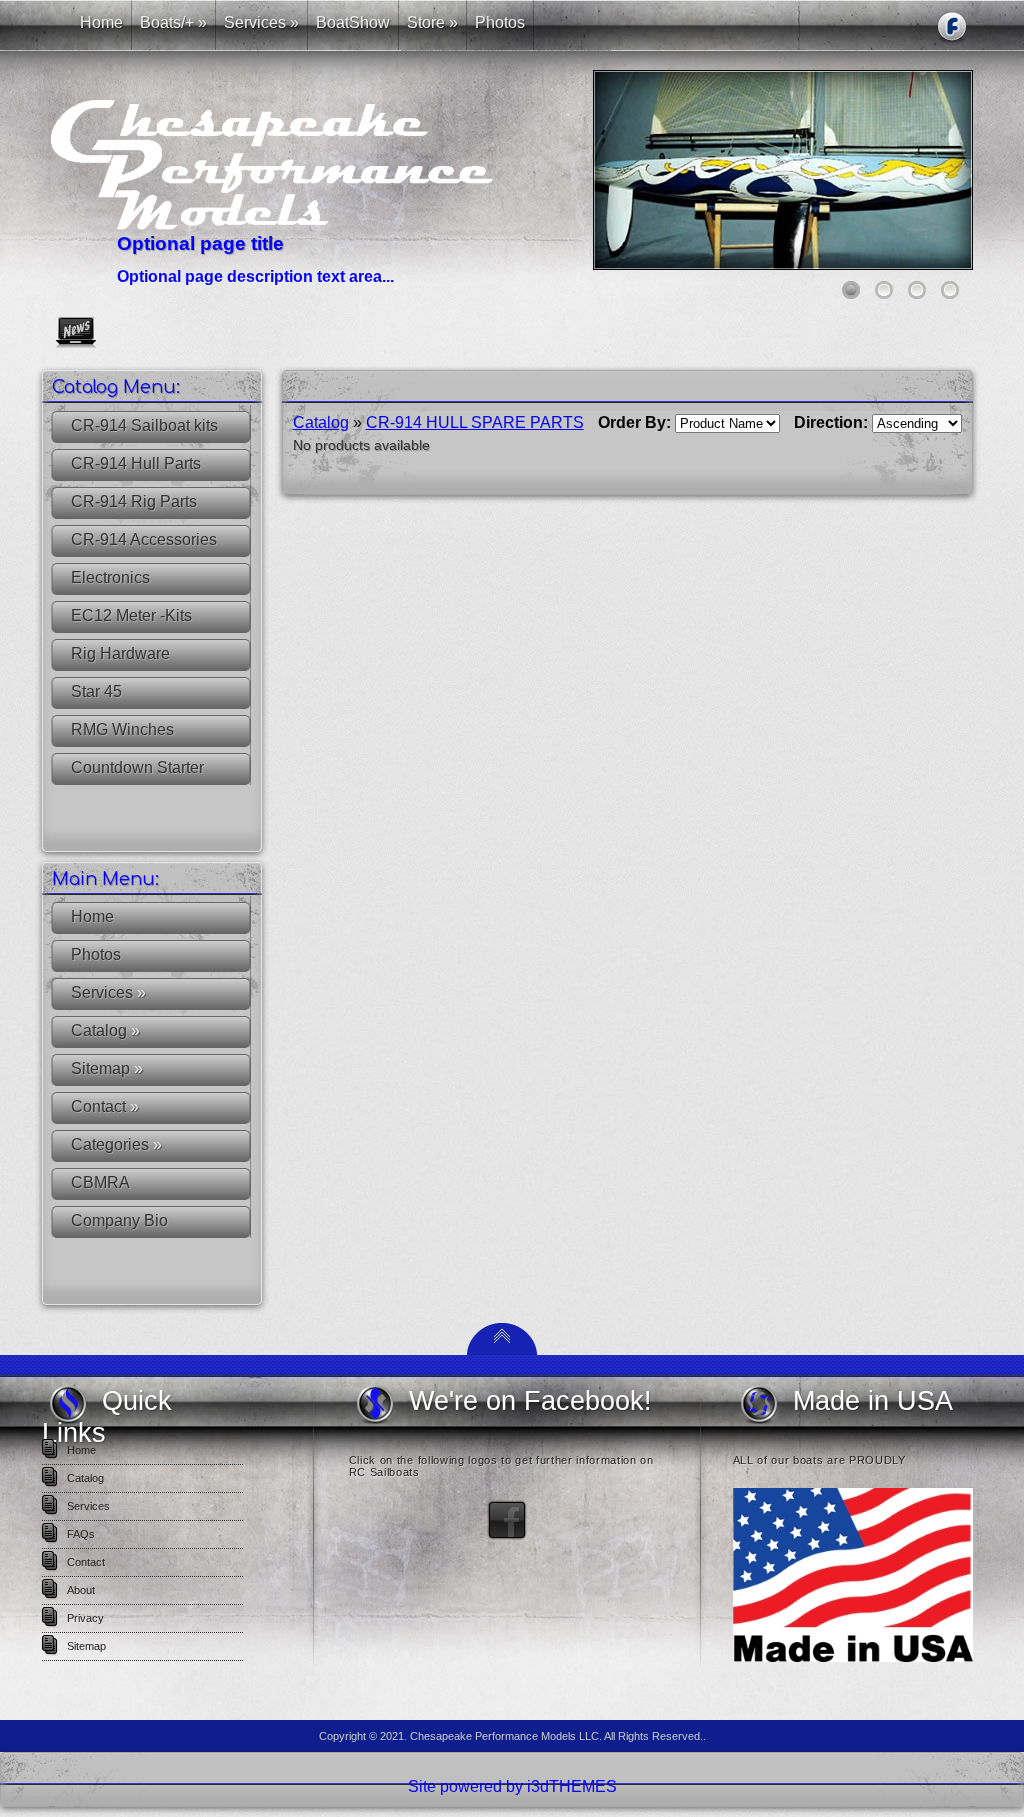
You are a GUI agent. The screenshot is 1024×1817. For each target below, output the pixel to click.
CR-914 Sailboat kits (144, 425)
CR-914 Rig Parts (134, 501)
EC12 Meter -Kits (131, 615)
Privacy (85, 1618)
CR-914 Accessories (144, 539)
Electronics (110, 577)
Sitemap (107, 1068)
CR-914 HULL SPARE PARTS (475, 422)
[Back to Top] (502, 1349)
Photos (96, 954)
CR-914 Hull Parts (136, 463)
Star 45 (96, 691)
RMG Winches (122, 729)
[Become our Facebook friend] (507, 1536)
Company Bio (119, 1220)
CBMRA (100, 1182)
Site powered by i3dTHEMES (512, 1786)
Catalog (105, 1030)
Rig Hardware (120, 653)
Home (92, 916)
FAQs (81, 1534)
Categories (116, 1144)
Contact (105, 1106)
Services (108, 992)
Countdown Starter (137, 767)
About (81, 1590)
